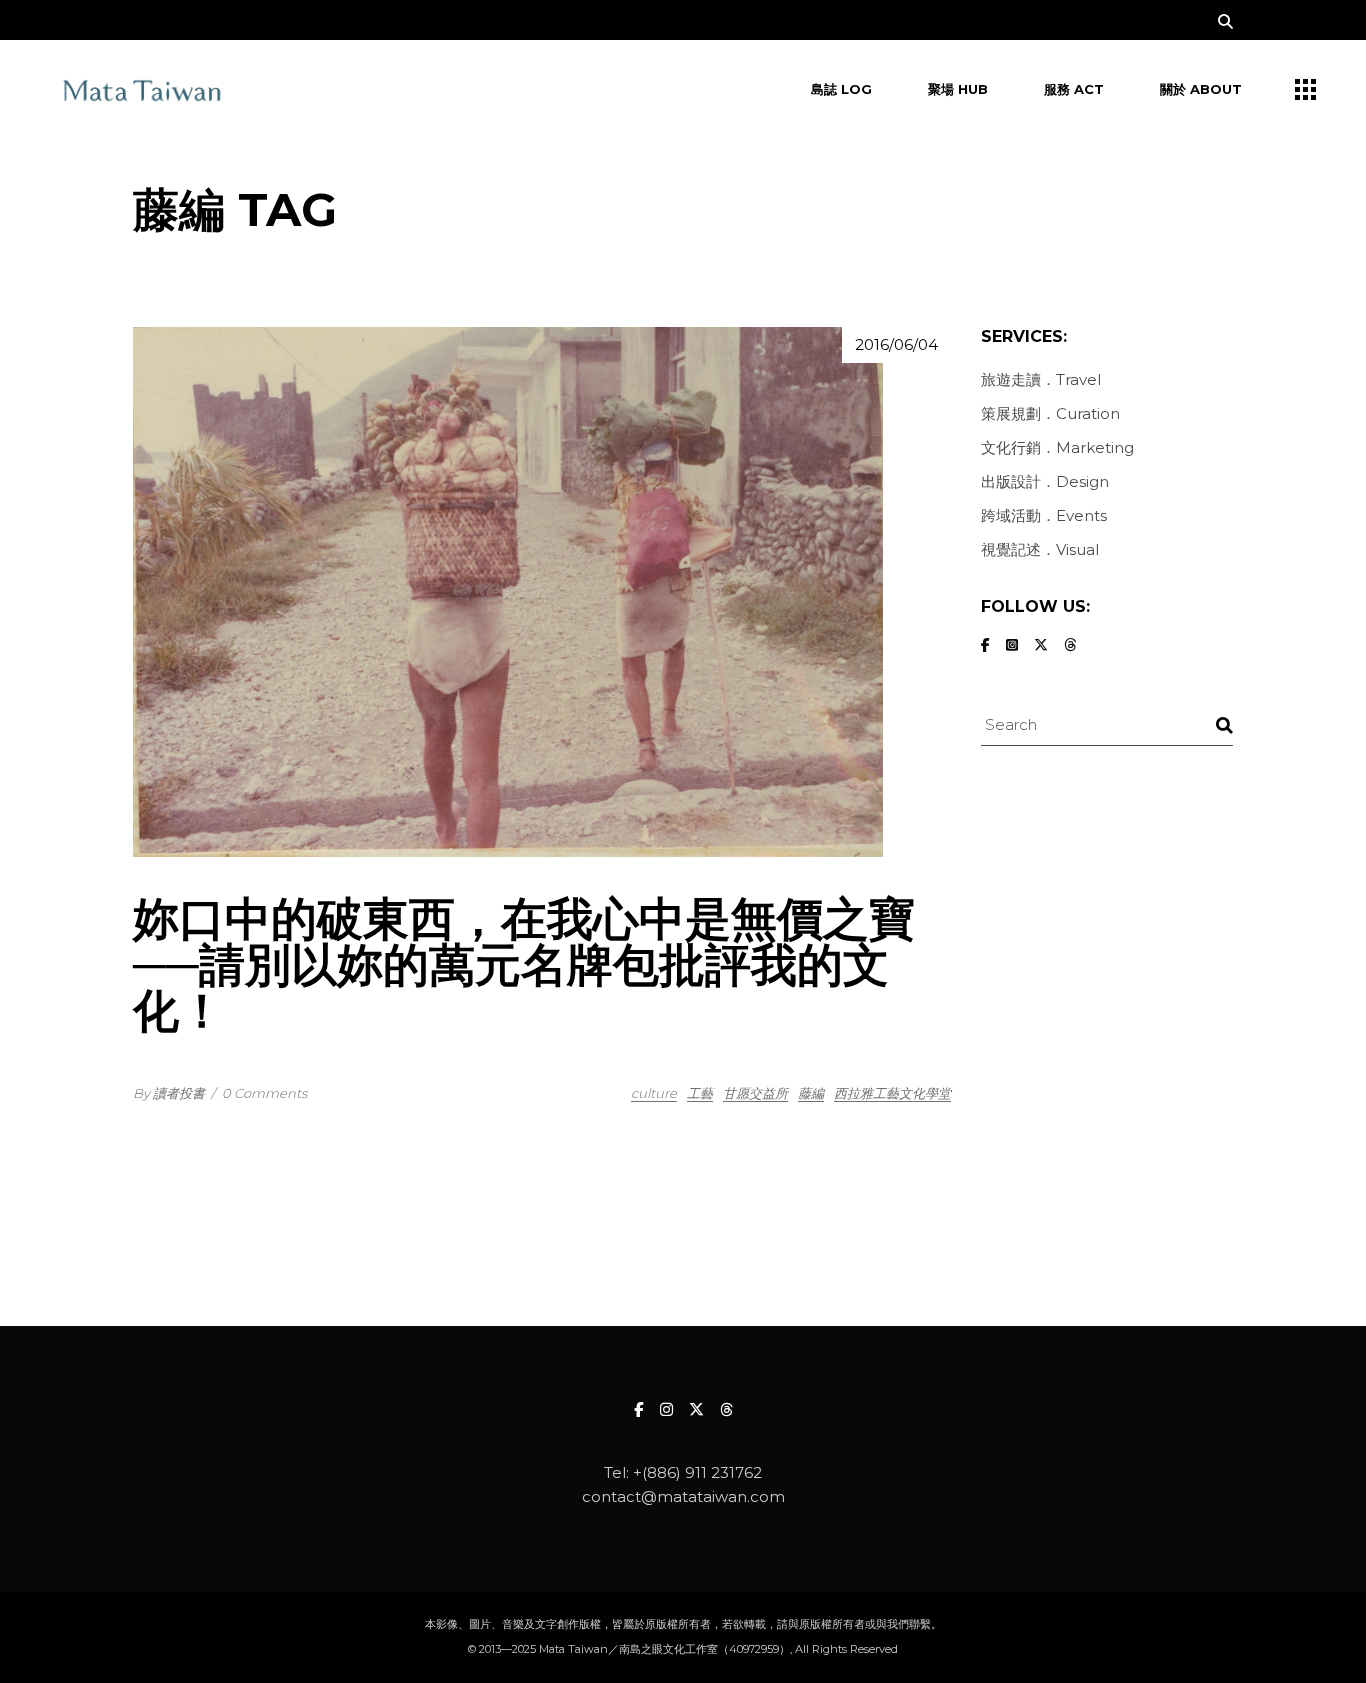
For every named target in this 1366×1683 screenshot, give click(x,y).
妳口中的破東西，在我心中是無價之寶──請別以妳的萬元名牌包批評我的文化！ (524, 964)
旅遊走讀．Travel (1041, 379)
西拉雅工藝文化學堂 (892, 1093)
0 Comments (264, 1093)
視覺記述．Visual (1040, 549)
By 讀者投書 (169, 1093)
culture (654, 1093)
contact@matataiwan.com (683, 1496)
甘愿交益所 (755, 1093)
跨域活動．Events (1044, 515)
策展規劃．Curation (1050, 413)
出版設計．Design (1045, 481)
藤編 (811, 1093)
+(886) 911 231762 (697, 1472)
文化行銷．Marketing (1057, 447)
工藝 (700, 1093)
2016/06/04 (896, 344)
